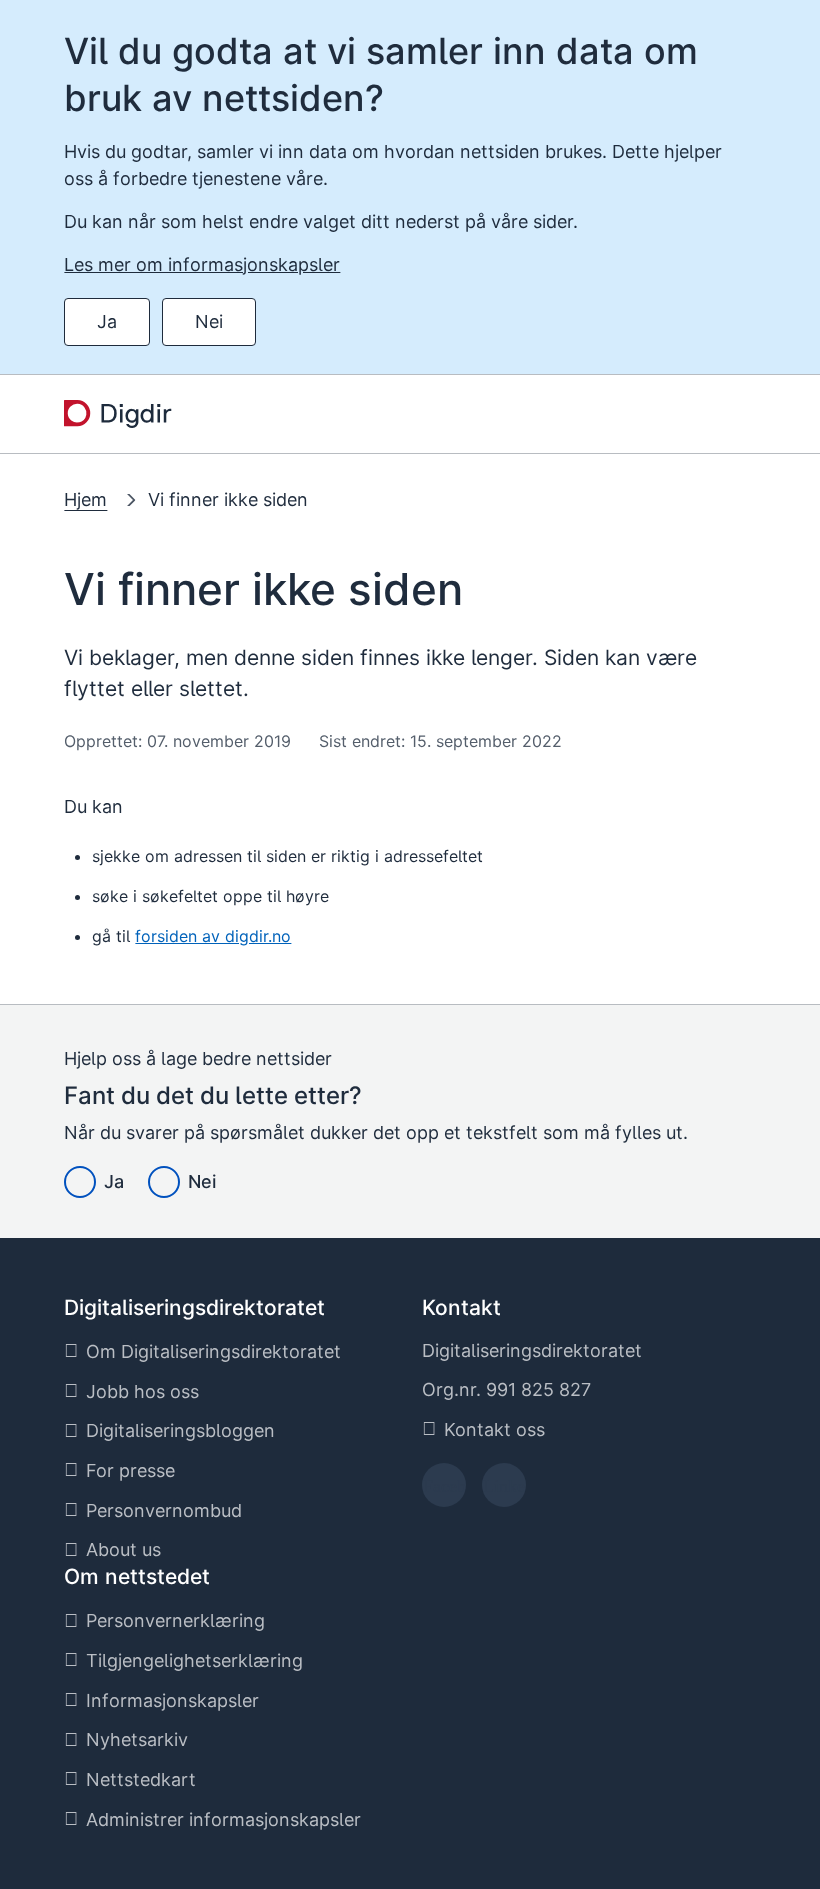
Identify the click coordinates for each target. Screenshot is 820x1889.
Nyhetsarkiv (137, 1739)
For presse (130, 1470)
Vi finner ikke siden (228, 499)
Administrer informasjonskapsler (223, 1819)
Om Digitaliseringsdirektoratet (213, 1351)
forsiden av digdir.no (213, 936)
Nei (209, 321)
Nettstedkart (141, 1779)
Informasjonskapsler (172, 1700)
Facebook (444, 1491)
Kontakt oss (494, 1429)
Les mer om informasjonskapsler (202, 264)
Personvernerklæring (175, 1620)
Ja (107, 321)
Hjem (85, 499)
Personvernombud (164, 1510)
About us (123, 1549)
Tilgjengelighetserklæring (194, 1660)
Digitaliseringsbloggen (180, 1430)
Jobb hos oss (142, 1391)
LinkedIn (504, 1491)
